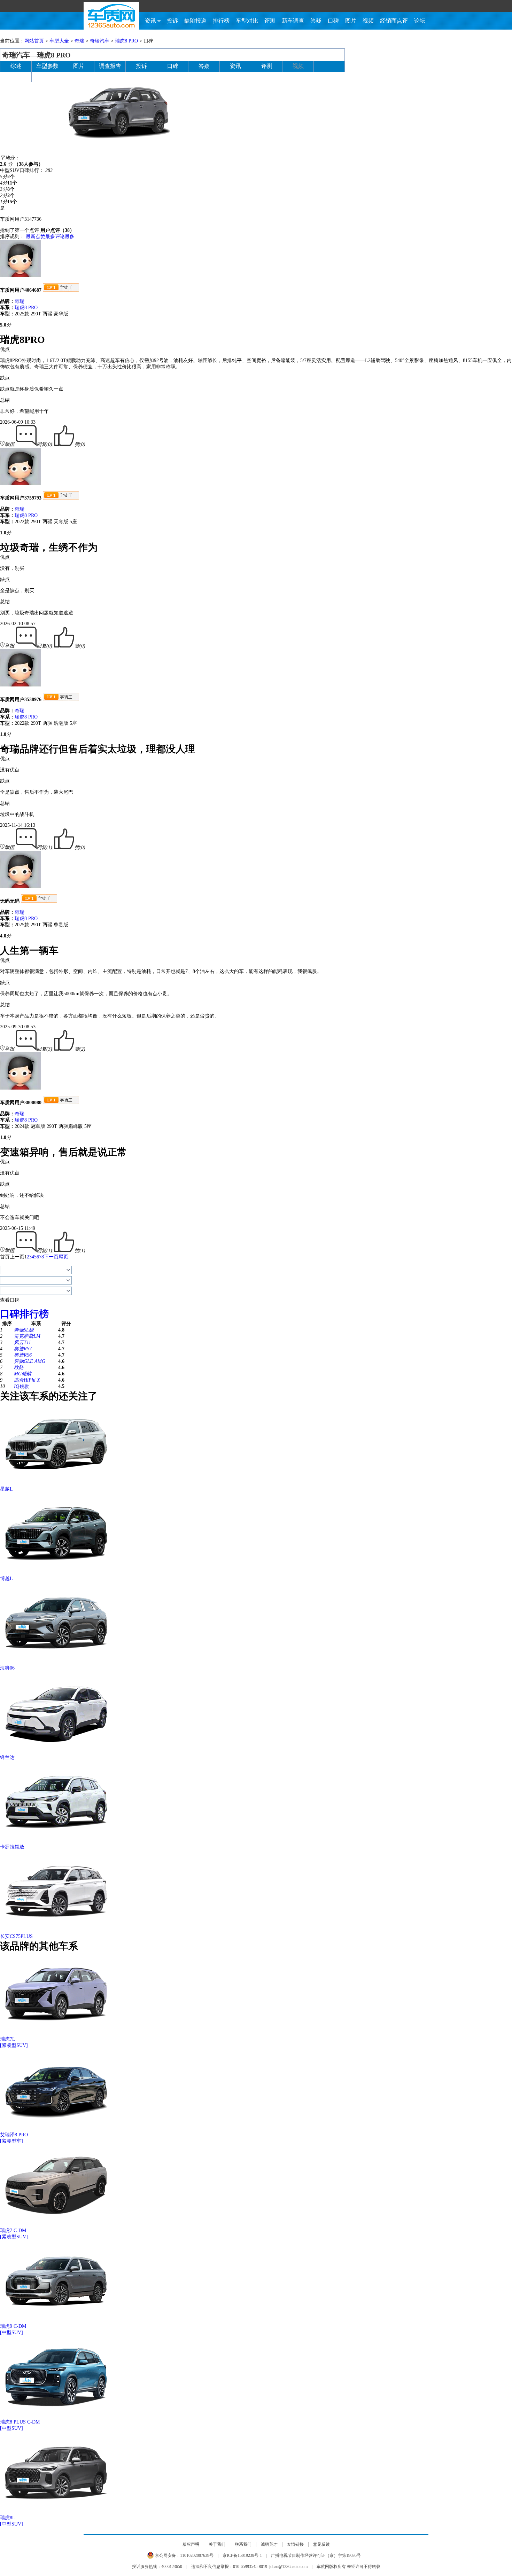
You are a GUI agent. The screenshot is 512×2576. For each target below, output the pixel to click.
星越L (6, 1489)
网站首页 (34, 41)
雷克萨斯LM (27, 1336)
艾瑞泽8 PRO (14, 2135)
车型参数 (47, 66)
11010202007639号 (197, 2555)
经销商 (16, 76)
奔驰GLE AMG (30, 1361)
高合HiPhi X (27, 1380)
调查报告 (110, 66)
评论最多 (65, 237)
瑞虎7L (8, 2039)
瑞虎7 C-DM (13, 2231)
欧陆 (19, 1368)
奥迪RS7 (23, 1349)
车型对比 (247, 21)
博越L (6, 1578)
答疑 (316, 21)
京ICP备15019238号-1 (242, 2555)
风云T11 (22, 1342)
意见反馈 (321, 2544)
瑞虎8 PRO (126, 41)
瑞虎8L (8, 2518)
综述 (16, 66)
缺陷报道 (195, 21)
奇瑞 (79, 41)
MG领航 (23, 1374)
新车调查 (293, 21)
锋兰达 (7, 1757)
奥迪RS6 (23, 1355)
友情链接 (295, 2544)
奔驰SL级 (24, 1330)
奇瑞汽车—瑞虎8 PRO (36, 55)
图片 (351, 21)
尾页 (63, 1257)
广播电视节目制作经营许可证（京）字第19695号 (316, 2555)
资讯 (150, 21)
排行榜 (221, 21)
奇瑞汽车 (100, 41)
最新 (31, 237)
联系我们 (243, 2544)
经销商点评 (394, 21)
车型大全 (59, 41)
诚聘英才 (269, 2544)
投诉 (172, 21)
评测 (270, 21)
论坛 (420, 21)
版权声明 (191, 2544)
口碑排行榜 (24, 1314)
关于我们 (217, 2544)
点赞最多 (45, 237)
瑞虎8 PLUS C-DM (20, 2422)
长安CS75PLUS (16, 1936)
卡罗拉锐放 (12, 1847)
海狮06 (7, 1668)
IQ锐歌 (21, 1386)
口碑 (333, 21)
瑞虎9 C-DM (13, 2326)
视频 (368, 21)
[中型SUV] (11, 2332)
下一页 (51, 1257)
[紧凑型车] (11, 2141)
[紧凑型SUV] (14, 2045)
